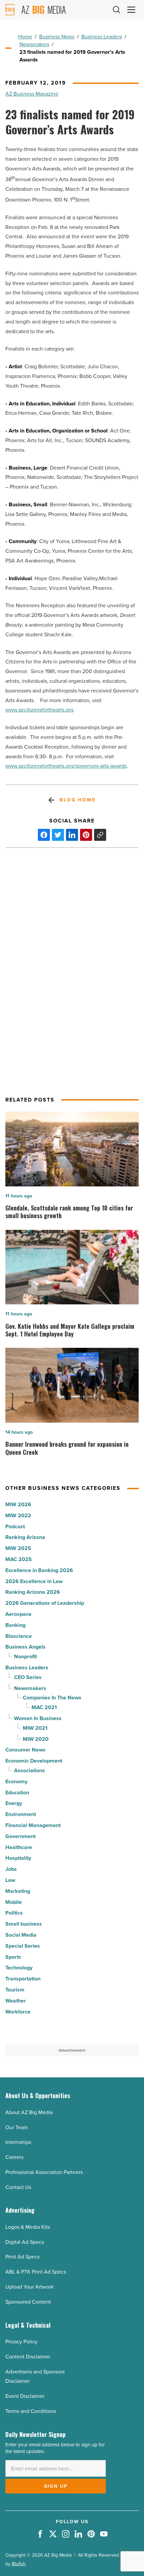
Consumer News (25, 1750)
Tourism (15, 1990)
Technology (19, 1968)
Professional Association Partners (44, 2172)
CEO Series (28, 1677)
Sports (13, 1957)
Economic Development (34, 1761)
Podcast (15, 1526)
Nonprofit (25, 1656)
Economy (16, 1781)
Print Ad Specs (22, 2257)
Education (17, 1792)
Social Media (21, 1935)
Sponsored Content (28, 2302)
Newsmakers (34, 44)
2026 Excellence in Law (34, 1581)
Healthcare (19, 1847)
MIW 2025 (18, 1548)
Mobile (14, 1902)
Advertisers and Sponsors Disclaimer (35, 2376)
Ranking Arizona (25, 1537)
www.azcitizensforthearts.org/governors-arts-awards (66, 766)
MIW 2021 (35, 1728)
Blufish (19, 2564)
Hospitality (18, 1858)
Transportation (23, 1979)
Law (10, 1880)
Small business (24, 1924)
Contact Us (18, 2187)
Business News (57, 37)
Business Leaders (102, 37)
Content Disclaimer (28, 2357)
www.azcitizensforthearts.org (39, 710)
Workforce (18, 2012)
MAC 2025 (19, 1559)
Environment (21, 1814)
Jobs (11, 1869)
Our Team (17, 2127)
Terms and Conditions (31, 2411)
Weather (16, 2001)
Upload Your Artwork (29, 2287)
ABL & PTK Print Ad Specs (36, 2272)
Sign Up (56, 2486)
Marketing (18, 1891)
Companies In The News (52, 1698)
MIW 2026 (18, 1504)
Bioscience (19, 1636)
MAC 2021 (44, 1707)
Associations (29, 1770)
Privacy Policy (21, 2342)
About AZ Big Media (29, 2112)
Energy (14, 1803)
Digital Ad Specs (25, 2242)
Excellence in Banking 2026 (39, 1570)
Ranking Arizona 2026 (33, 1592)
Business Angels (25, 1647)
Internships (18, 2142)
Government (20, 1836)
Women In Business (38, 1718)
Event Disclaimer (25, 2396)
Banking (15, 1625)
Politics (14, 1913)
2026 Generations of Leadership (45, 1603)
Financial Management (33, 1825)
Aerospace (18, 1614)
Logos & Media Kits (28, 2227)
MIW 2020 (36, 1739)
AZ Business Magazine (32, 94)
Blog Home (78, 800)
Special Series (23, 1946)
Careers (14, 2157)
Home (25, 37)
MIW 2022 (18, 1515)
